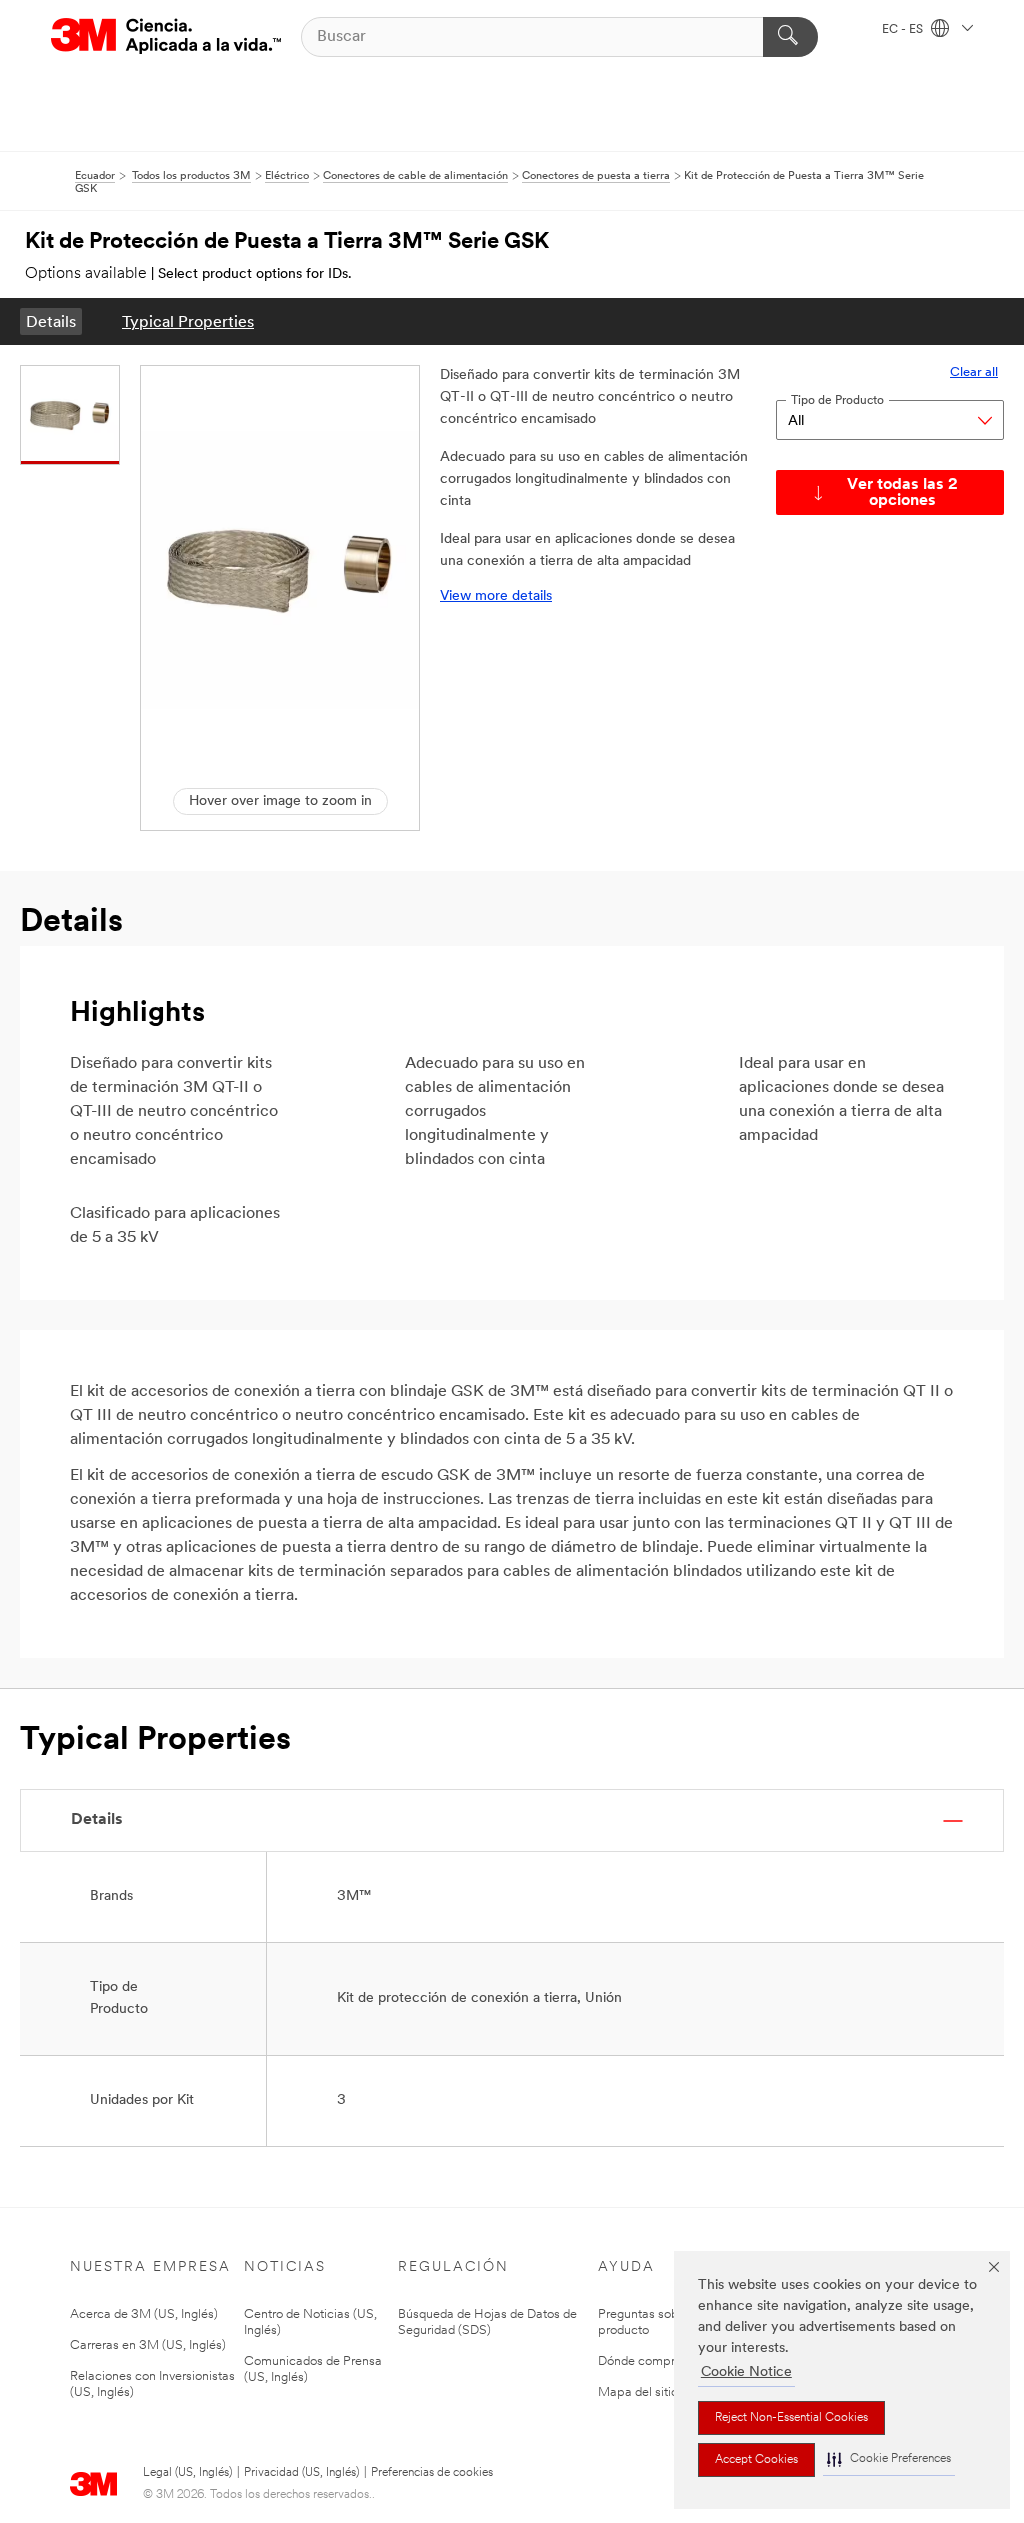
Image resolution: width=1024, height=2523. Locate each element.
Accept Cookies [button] (756, 2460)
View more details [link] (496, 596)
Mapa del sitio (638, 2392)
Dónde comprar (642, 2361)
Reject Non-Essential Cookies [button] (791, 2418)
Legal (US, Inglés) (187, 2473)
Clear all (974, 372)
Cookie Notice (746, 2372)
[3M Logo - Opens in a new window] (166, 36)
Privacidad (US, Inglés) (301, 2473)
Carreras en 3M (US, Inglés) (148, 2345)
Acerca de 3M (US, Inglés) (144, 2314)
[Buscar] (790, 37)
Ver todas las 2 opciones (902, 493)
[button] (889, 2459)
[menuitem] (51, 321)
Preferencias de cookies (432, 2473)
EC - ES (904, 30)
